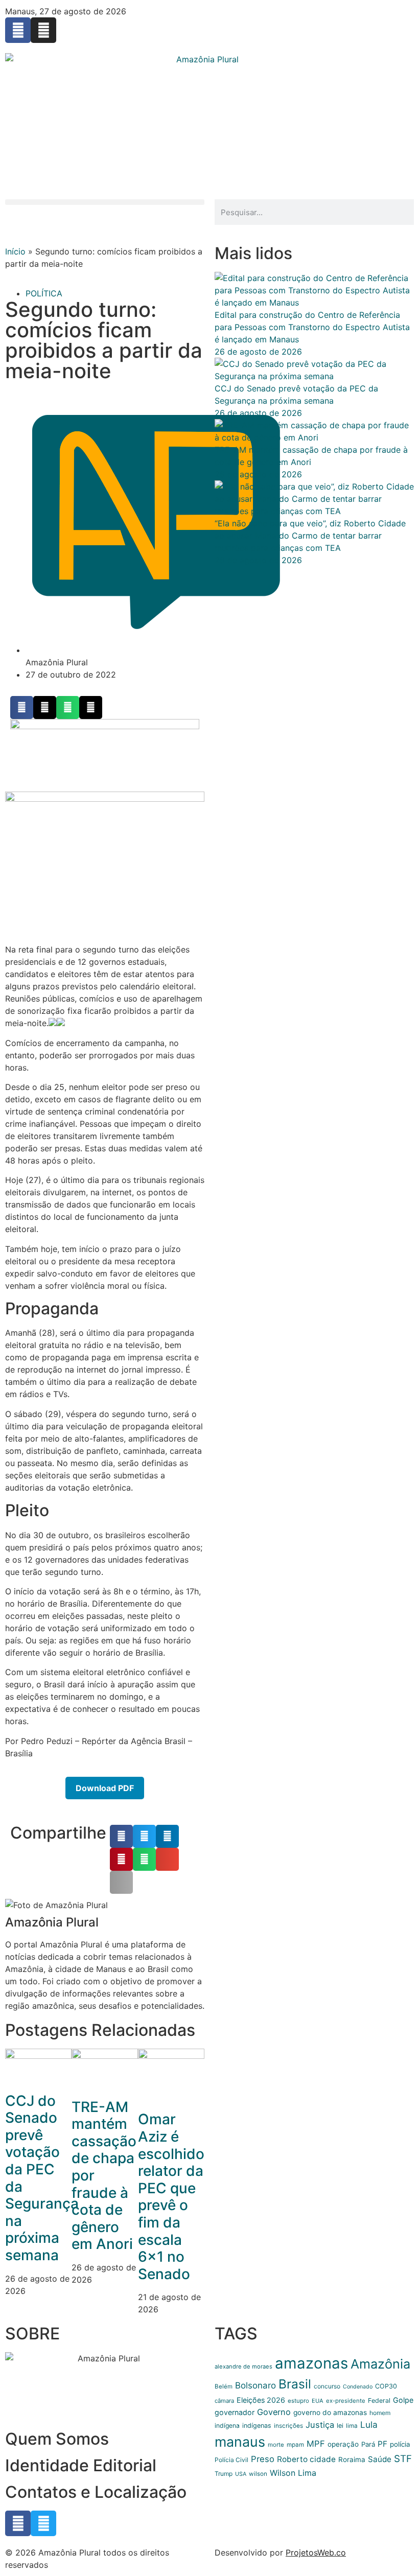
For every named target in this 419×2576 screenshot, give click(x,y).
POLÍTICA (44, 293)
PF (382, 2444)
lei (340, 2426)
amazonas (311, 2363)
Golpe (403, 2400)
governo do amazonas (330, 2412)
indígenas (257, 2426)
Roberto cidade (306, 2459)
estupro (298, 2401)
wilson (258, 2474)
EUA (318, 2401)
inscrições (288, 2426)
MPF (316, 2444)
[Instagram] (43, 30)
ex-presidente (346, 2401)
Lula (369, 2424)
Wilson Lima (293, 2473)
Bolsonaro (255, 2385)
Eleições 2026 (261, 2400)
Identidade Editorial (81, 2465)
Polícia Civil (231, 2460)
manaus (240, 2442)
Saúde (380, 2459)
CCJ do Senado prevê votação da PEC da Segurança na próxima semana (42, 2178)
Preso (263, 2459)
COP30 (386, 2386)
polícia (400, 2444)
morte (276, 2445)
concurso (327, 2386)
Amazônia (380, 2364)
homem (380, 2413)
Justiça (320, 2425)
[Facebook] (18, 30)
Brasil (295, 2384)
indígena (227, 2426)
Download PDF (105, 1788)
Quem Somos (57, 2439)
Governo (274, 2412)
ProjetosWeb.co (316, 2552)
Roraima (352, 2459)
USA (241, 2474)
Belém (224, 2386)
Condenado (358, 2387)
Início (15, 251)
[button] (105, 202)
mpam (295, 2445)
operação (343, 2444)
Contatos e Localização (96, 2492)
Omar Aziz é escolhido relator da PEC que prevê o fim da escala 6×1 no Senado (171, 2196)
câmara (224, 2401)
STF (403, 2459)
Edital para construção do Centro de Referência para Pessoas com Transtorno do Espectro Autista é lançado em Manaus (312, 327)
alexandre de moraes (243, 2366)
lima (352, 2426)
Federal (379, 2400)
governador (235, 2412)
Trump (224, 2474)
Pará (368, 2444)
